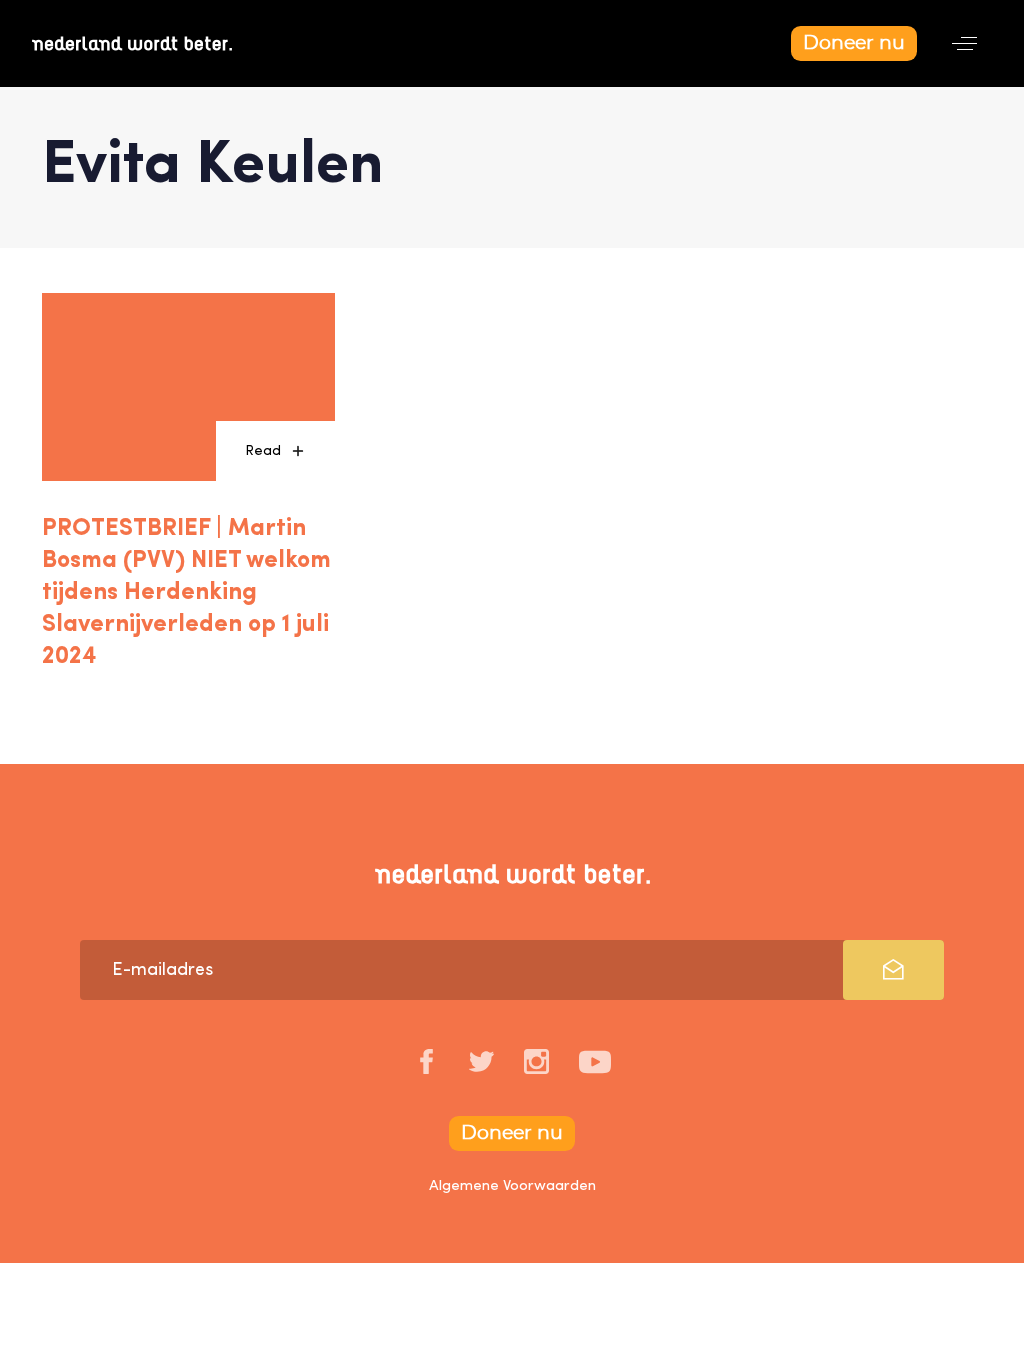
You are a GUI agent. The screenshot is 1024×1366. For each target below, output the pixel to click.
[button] (964, 43)
